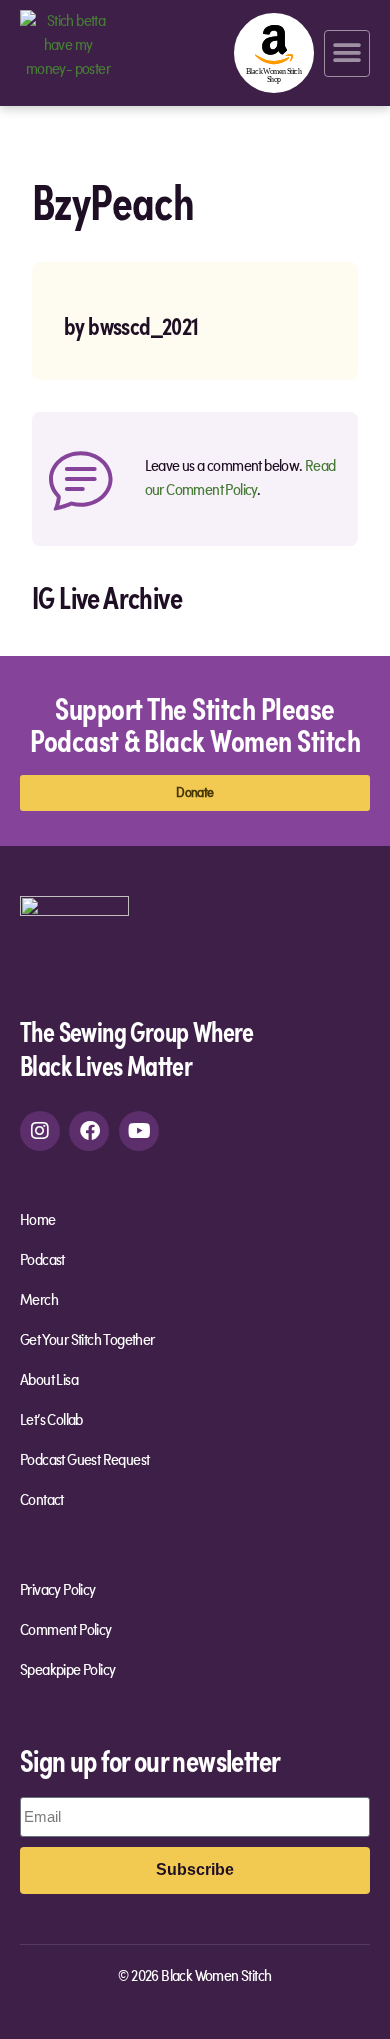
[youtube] (139, 1131)
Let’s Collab (51, 1421)
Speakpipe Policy (67, 1671)
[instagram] (40, 1131)
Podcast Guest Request (84, 1461)
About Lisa (49, 1381)
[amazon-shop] (274, 53)
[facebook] (89, 1131)
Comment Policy (66, 1631)
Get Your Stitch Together (87, 1341)
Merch (39, 1301)
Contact (42, 1501)
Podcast (42, 1261)
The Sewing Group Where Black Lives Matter (137, 1047)
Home (38, 1221)
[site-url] (74, 949)
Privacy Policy (58, 1591)
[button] (347, 53)
